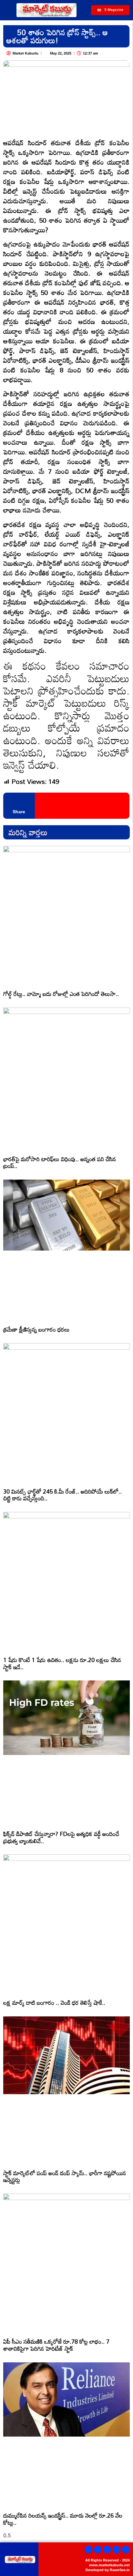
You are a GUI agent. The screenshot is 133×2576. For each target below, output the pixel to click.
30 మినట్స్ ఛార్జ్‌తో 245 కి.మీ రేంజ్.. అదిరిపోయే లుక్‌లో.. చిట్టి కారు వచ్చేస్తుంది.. (62, 1495)
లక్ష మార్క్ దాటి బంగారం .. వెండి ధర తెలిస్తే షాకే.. (54, 2003)
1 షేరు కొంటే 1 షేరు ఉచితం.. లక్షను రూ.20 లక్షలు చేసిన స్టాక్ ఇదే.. (62, 1663)
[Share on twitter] (49, 806)
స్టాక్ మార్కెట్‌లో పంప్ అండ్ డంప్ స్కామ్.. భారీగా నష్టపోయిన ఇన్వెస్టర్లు (65, 2176)
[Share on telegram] (66, 806)
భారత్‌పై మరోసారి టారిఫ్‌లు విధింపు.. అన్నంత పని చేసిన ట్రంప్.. (60, 1162)
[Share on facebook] (40, 806)
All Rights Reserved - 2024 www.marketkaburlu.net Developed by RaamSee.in (107, 2565)
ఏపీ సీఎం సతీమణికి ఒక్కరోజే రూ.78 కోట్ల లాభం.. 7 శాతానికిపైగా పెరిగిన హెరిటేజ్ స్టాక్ (56, 2345)
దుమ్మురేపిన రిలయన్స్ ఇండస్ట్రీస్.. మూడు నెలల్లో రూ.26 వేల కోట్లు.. (63, 2519)
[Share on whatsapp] (57, 806)
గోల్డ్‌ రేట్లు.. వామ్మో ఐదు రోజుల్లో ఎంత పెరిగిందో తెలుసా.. (61, 994)
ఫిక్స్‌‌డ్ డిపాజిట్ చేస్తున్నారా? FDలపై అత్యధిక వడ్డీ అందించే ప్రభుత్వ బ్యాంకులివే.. (61, 1837)
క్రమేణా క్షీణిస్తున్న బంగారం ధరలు (36, 1329)
